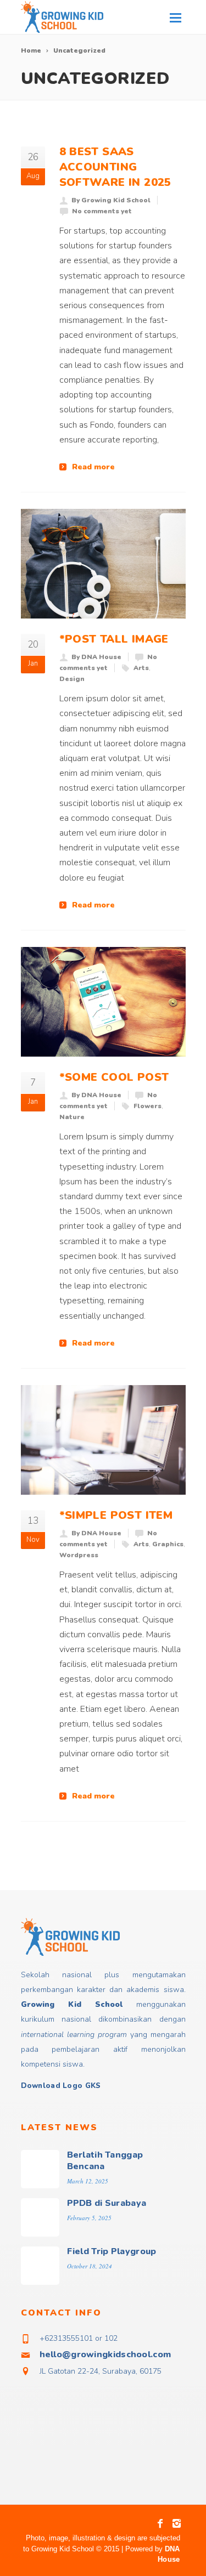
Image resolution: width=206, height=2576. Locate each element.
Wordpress (79, 1555)
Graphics (168, 1544)
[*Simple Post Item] (103, 1440)
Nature (72, 1117)
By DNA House (96, 657)
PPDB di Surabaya (107, 2203)
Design (72, 679)
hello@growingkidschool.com (105, 2354)
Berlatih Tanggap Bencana (105, 2161)
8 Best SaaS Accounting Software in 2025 (115, 167)
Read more (93, 467)
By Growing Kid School (111, 200)
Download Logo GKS (61, 2086)
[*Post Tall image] (103, 564)
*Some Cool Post (114, 1077)
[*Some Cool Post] (103, 1002)
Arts (141, 668)
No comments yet (102, 211)
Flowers (147, 1106)
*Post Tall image (114, 639)
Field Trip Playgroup (112, 2251)
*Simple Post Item (116, 1515)
